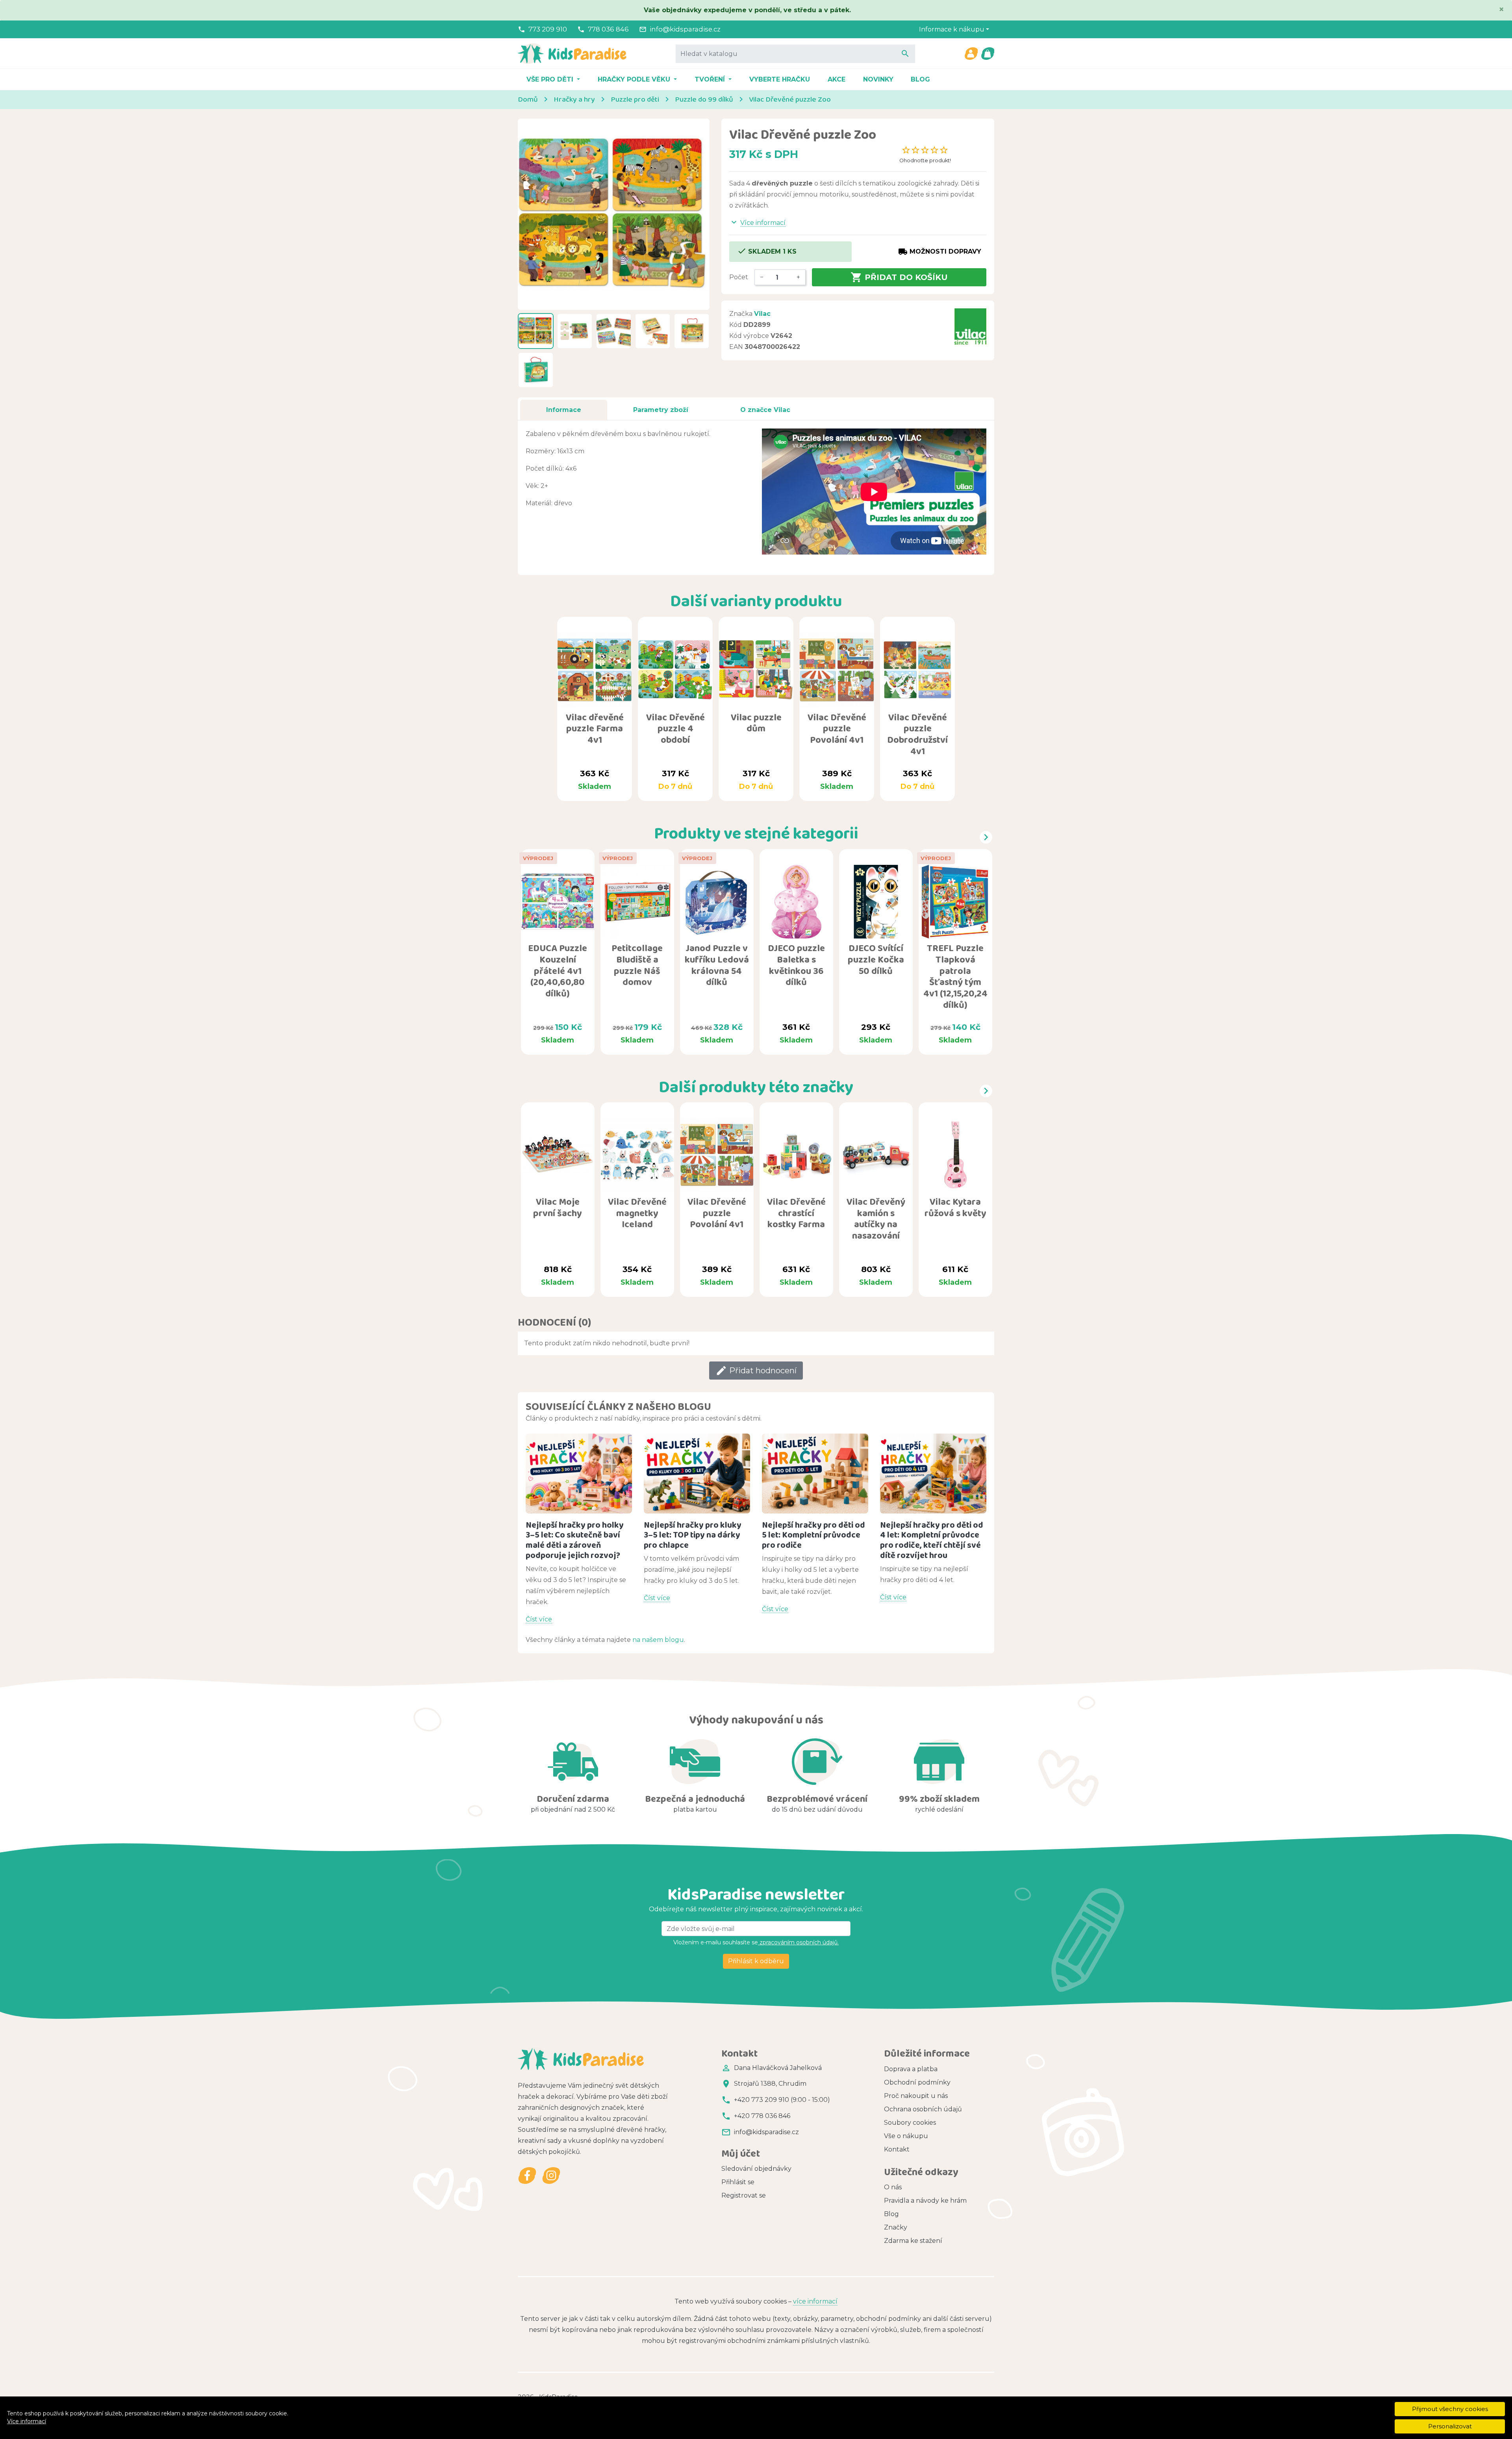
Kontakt (897, 2149)
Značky (896, 2227)
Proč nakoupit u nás (916, 2096)
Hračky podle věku (635, 79)
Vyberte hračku (780, 79)
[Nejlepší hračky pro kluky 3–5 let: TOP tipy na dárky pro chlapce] (697, 1474)
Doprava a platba (911, 2069)
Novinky (878, 79)
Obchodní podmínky (917, 2082)
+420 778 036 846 (762, 2116)
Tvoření (711, 79)
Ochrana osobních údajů (923, 2109)
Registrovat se (744, 2195)
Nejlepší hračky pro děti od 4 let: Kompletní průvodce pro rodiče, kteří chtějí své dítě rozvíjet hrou (932, 1540)
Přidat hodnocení (756, 1371)
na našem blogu (658, 1640)
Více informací (27, 2421)
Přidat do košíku (899, 277)
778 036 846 (608, 29)
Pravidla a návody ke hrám (925, 2201)
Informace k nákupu (952, 29)
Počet (739, 277)
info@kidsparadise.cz (685, 29)
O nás (893, 2187)
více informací (815, 2301)
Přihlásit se (738, 2182)
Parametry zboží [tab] (661, 410)
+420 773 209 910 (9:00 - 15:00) (782, 2100)
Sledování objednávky (756, 2169)
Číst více (539, 1619)
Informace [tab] (564, 410)
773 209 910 (548, 29)
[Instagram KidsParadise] (551, 2176)
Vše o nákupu (906, 2136)
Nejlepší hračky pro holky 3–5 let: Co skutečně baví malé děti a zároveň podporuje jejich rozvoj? (575, 1540)
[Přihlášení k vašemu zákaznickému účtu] (971, 54)
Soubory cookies (910, 2123)
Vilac (762, 314)
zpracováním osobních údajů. (798, 1942)
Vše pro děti (551, 79)
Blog (920, 79)
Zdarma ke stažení (913, 2241)
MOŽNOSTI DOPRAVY (940, 252)
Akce (837, 79)
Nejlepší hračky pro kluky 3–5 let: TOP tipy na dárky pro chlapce (693, 1535)
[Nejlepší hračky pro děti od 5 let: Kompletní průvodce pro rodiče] (815, 1474)
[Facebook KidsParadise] (527, 2176)
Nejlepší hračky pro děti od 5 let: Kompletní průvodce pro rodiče (813, 1535)
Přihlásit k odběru (756, 1961)
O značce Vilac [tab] (765, 410)
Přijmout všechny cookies (1450, 2409)
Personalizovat (1450, 2426)
